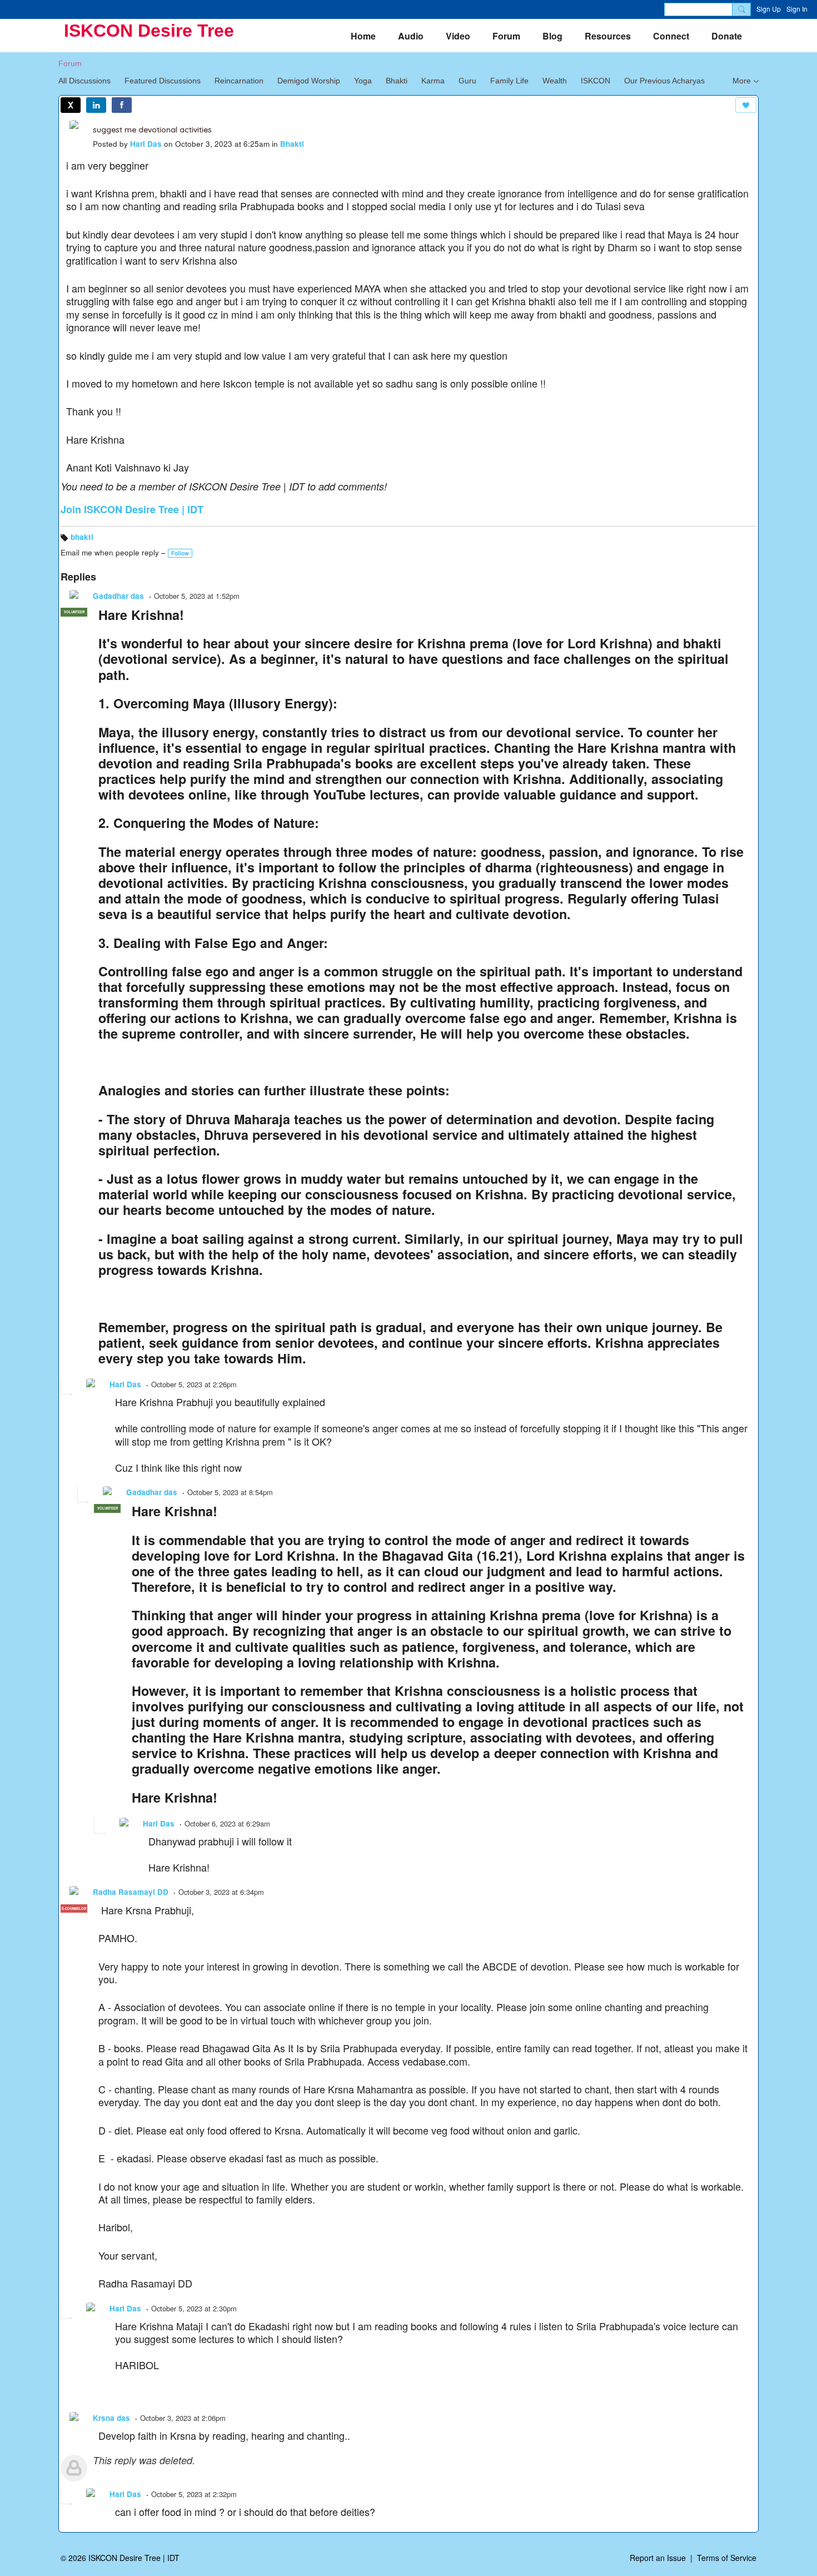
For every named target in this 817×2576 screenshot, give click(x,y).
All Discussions (84, 81)
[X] (71, 105)
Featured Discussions (163, 81)
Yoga (363, 81)
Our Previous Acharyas (664, 81)
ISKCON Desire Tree (149, 31)
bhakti (82, 537)
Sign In (797, 9)
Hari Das (146, 144)
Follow (180, 553)
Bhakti (397, 81)
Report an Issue (658, 2558)
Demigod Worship (309, 81)
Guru (467, 81)
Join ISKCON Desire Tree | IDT (132, 509)
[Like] (746, 105)
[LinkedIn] (96, 105)
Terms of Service (727, 2558)
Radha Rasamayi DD (131, 1892)
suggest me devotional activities (152, 130)
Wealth (555, 81)
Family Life (509, 81)
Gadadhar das (118, 596)
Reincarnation (239, 81)
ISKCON (596, 81)
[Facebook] (122, 105)
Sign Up (769, 9)
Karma (433, 81)
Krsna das (111, 2418)
